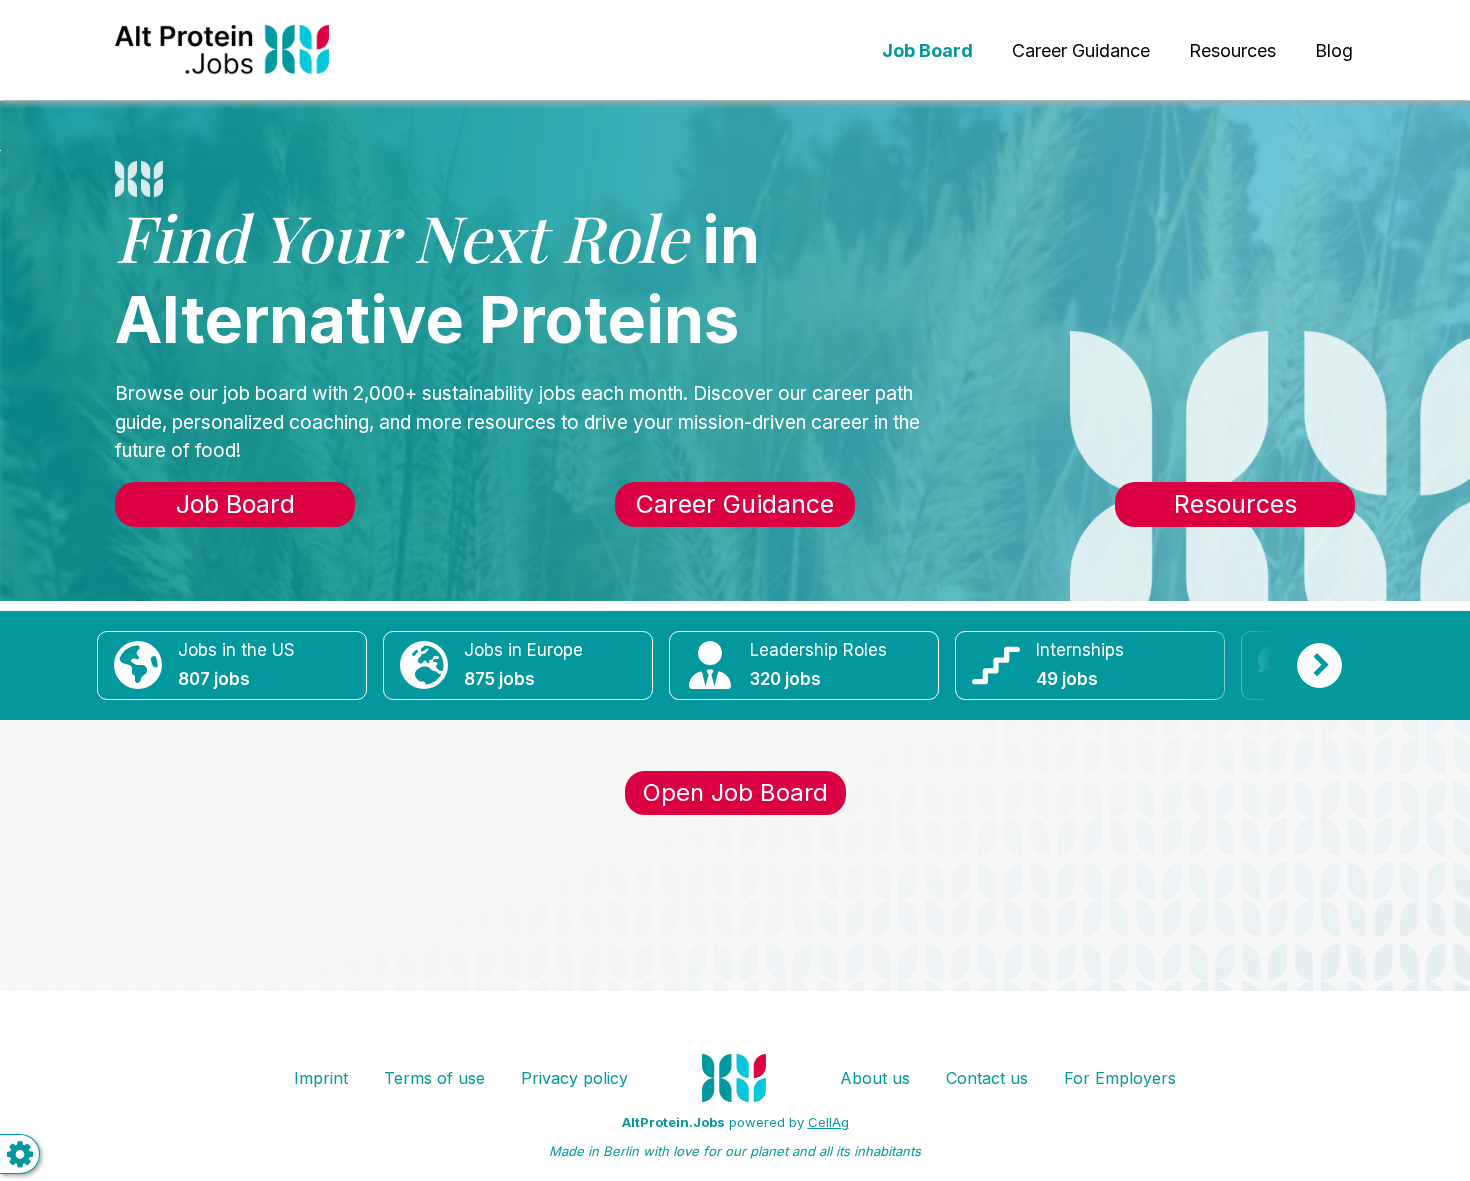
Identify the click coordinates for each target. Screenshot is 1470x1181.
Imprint (321, 1078)
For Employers (1120, 1078)
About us (875, 1078)
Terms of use (434, 1078)
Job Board (235, 504)
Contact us (987, 1078)
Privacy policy (574, 1078)
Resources (1232, 50)
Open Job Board (735, 792)
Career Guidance (1081, 50)
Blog (1334, 50)
